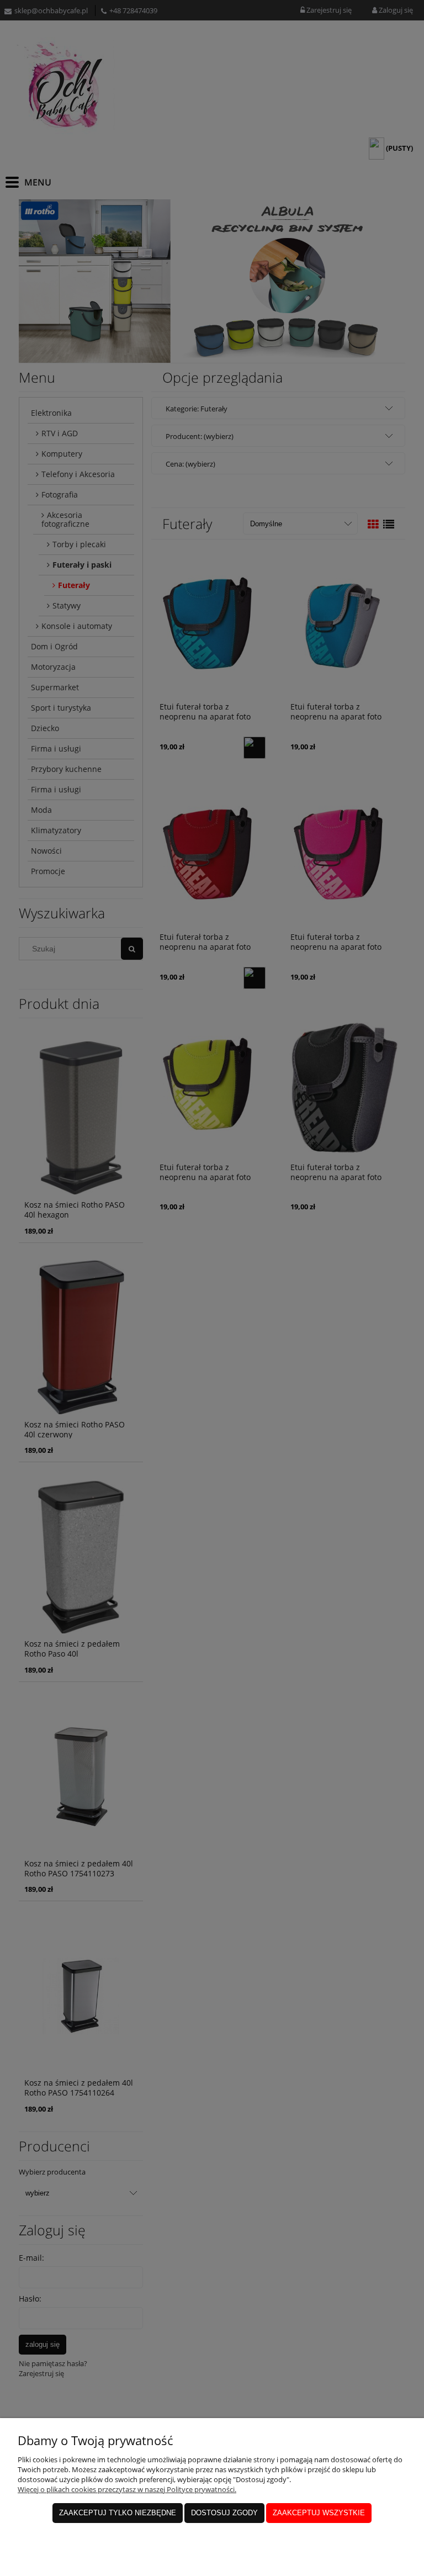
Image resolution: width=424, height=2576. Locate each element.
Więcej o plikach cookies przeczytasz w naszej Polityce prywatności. (127, 2489)
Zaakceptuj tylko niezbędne (118, 2513)
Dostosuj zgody (224, 2513)
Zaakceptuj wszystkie (319, 2513)
